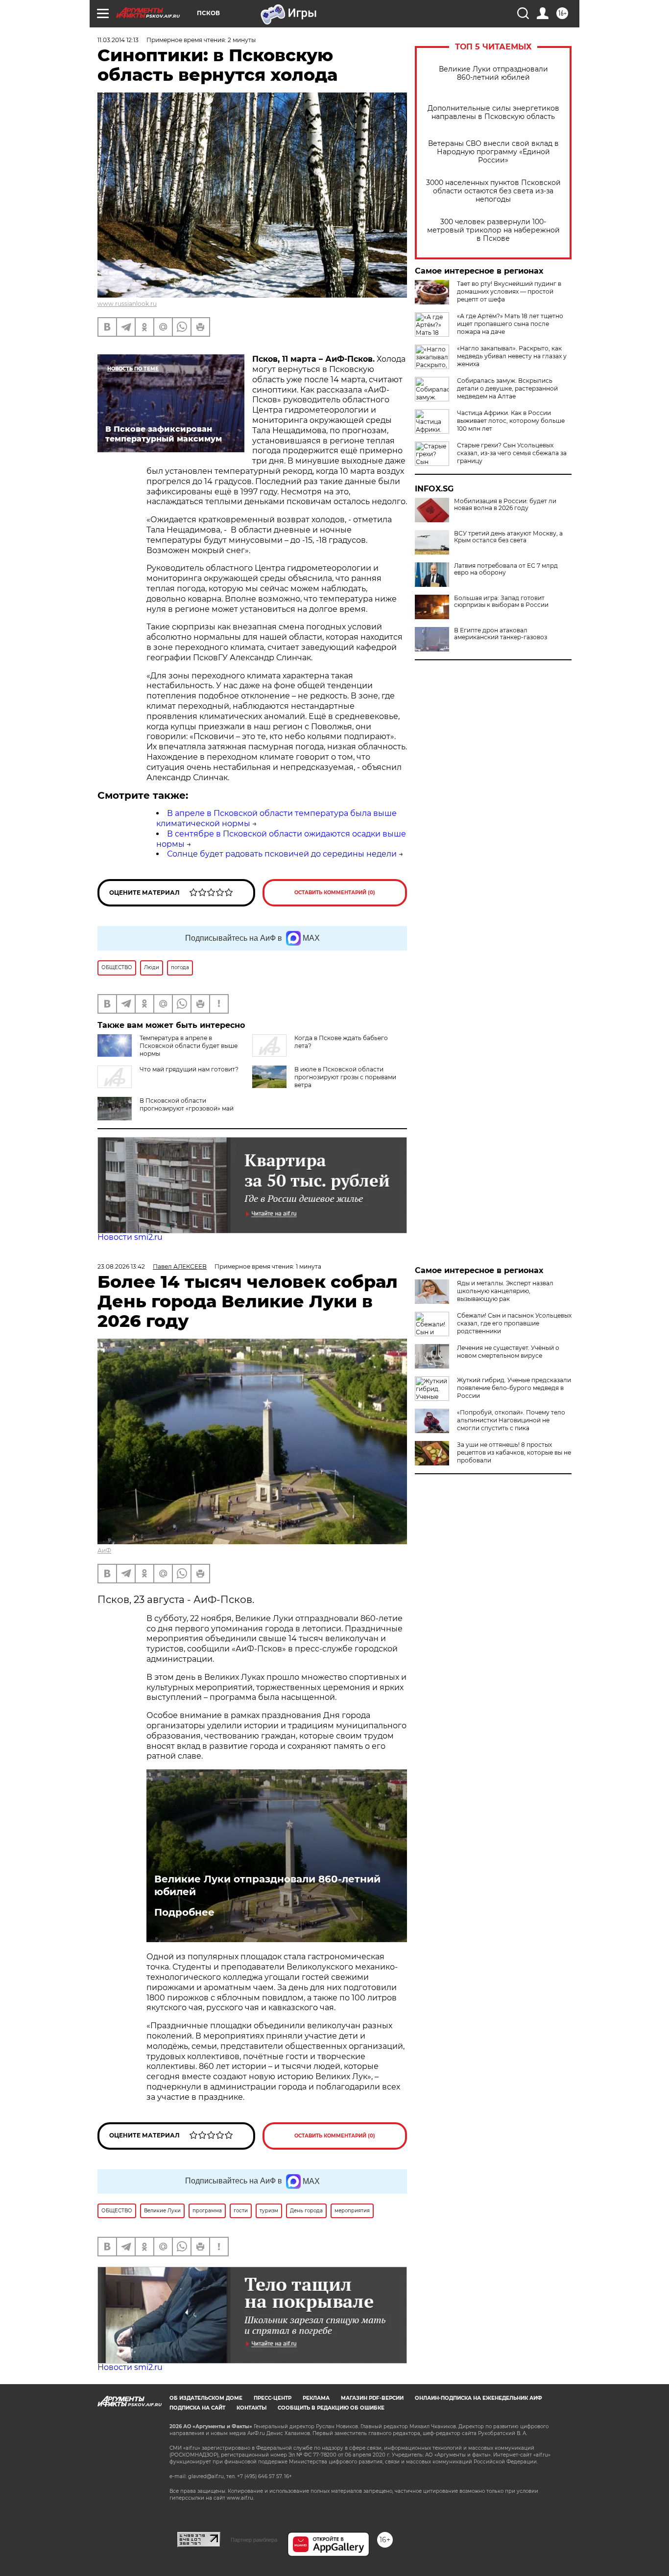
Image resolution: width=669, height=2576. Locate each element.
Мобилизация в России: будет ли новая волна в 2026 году (505, 505)
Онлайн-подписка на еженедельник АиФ (478, 2398)
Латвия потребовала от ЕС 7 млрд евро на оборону (506, 569)
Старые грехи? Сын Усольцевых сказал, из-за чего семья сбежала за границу (512, 453)
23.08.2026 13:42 (121, 1266)
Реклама (316, 2398)
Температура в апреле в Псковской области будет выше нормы (189, 1046)
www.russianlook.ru (127, 304)
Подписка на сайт (197, 2408)
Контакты (251, 2408)
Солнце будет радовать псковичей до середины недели (282, 854)
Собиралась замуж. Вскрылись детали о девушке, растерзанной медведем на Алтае (507, 388)
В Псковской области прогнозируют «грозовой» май (187, 1104)
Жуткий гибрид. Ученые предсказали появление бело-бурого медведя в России (514, 1388)
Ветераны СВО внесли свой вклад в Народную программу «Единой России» (493, 152)
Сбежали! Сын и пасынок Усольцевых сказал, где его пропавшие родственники (514, 1323)
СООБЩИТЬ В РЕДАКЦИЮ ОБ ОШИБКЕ (331, 2408)
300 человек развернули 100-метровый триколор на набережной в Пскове (493, 230)
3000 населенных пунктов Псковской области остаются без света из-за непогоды (493, 191)
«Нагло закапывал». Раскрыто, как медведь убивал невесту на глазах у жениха (512, 356)
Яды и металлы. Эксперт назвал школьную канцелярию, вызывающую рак (505, 1291)
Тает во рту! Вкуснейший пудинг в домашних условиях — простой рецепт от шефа (509, 291)
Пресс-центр (273, 2398)
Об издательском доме (206, 2398)
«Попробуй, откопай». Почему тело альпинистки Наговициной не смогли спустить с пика (511, 1420)
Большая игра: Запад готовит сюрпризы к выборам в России (501, 602)
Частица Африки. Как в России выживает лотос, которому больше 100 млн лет (511, 421)
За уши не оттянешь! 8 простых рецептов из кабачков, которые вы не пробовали (514, 1452)
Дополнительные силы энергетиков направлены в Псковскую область (493, 113)
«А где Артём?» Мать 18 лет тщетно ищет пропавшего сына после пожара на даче (510, 324)
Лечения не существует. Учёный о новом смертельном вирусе (508, 1352)
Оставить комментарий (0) (335, 893)
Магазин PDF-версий (372, 2398)
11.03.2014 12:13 (118, 40)
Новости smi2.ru (130, 1237)
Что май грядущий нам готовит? (189, 1069)
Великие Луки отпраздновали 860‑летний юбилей (493, 73)
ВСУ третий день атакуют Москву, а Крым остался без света (508, 537)
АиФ (104, 1550)
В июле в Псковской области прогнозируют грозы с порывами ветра (345, 1077)
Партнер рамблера (254, 2540)
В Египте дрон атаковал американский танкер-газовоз (501, 634)
